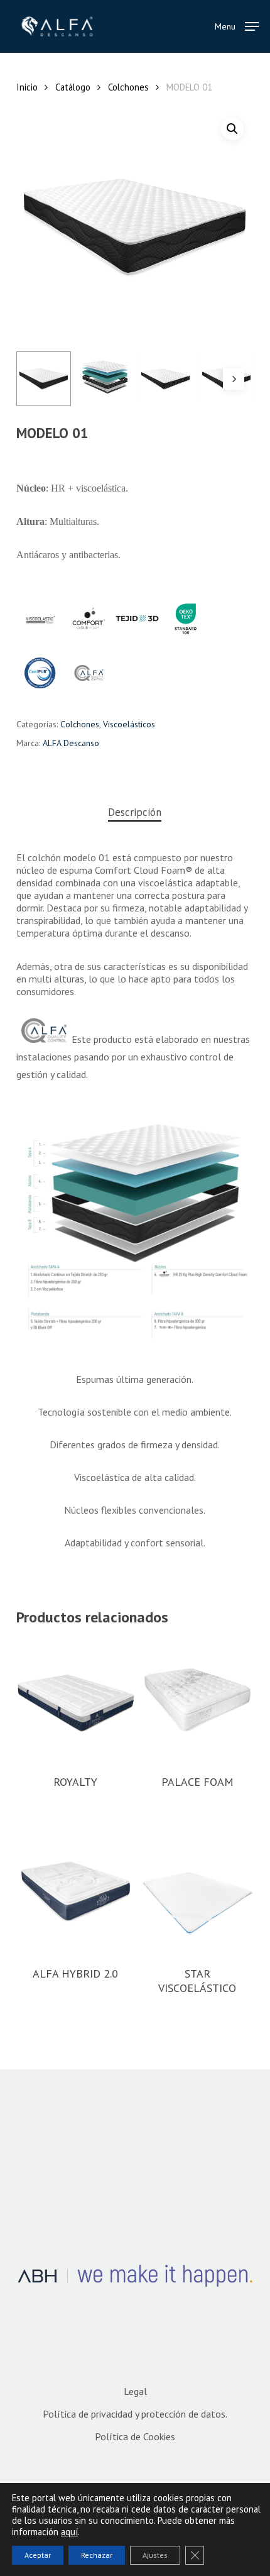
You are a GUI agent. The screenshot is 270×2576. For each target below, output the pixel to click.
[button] (237, 25)
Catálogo (73, 87)
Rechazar (97, 2555)
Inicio (27, 87)
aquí (69, 2532)
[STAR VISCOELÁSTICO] (197, 1891)
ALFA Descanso (71, 743)
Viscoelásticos (129, 724)
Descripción (135, 812)
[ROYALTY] (76, 1700)
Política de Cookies (135, 2436)
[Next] (234, 379)
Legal (135, 2391)
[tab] (135, 812)
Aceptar (38, 2555)
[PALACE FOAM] (197, 1700)
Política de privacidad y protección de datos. (135, 2414)
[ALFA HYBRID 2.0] (76, 1891)
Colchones (128, 87)
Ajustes (155, 2555)
